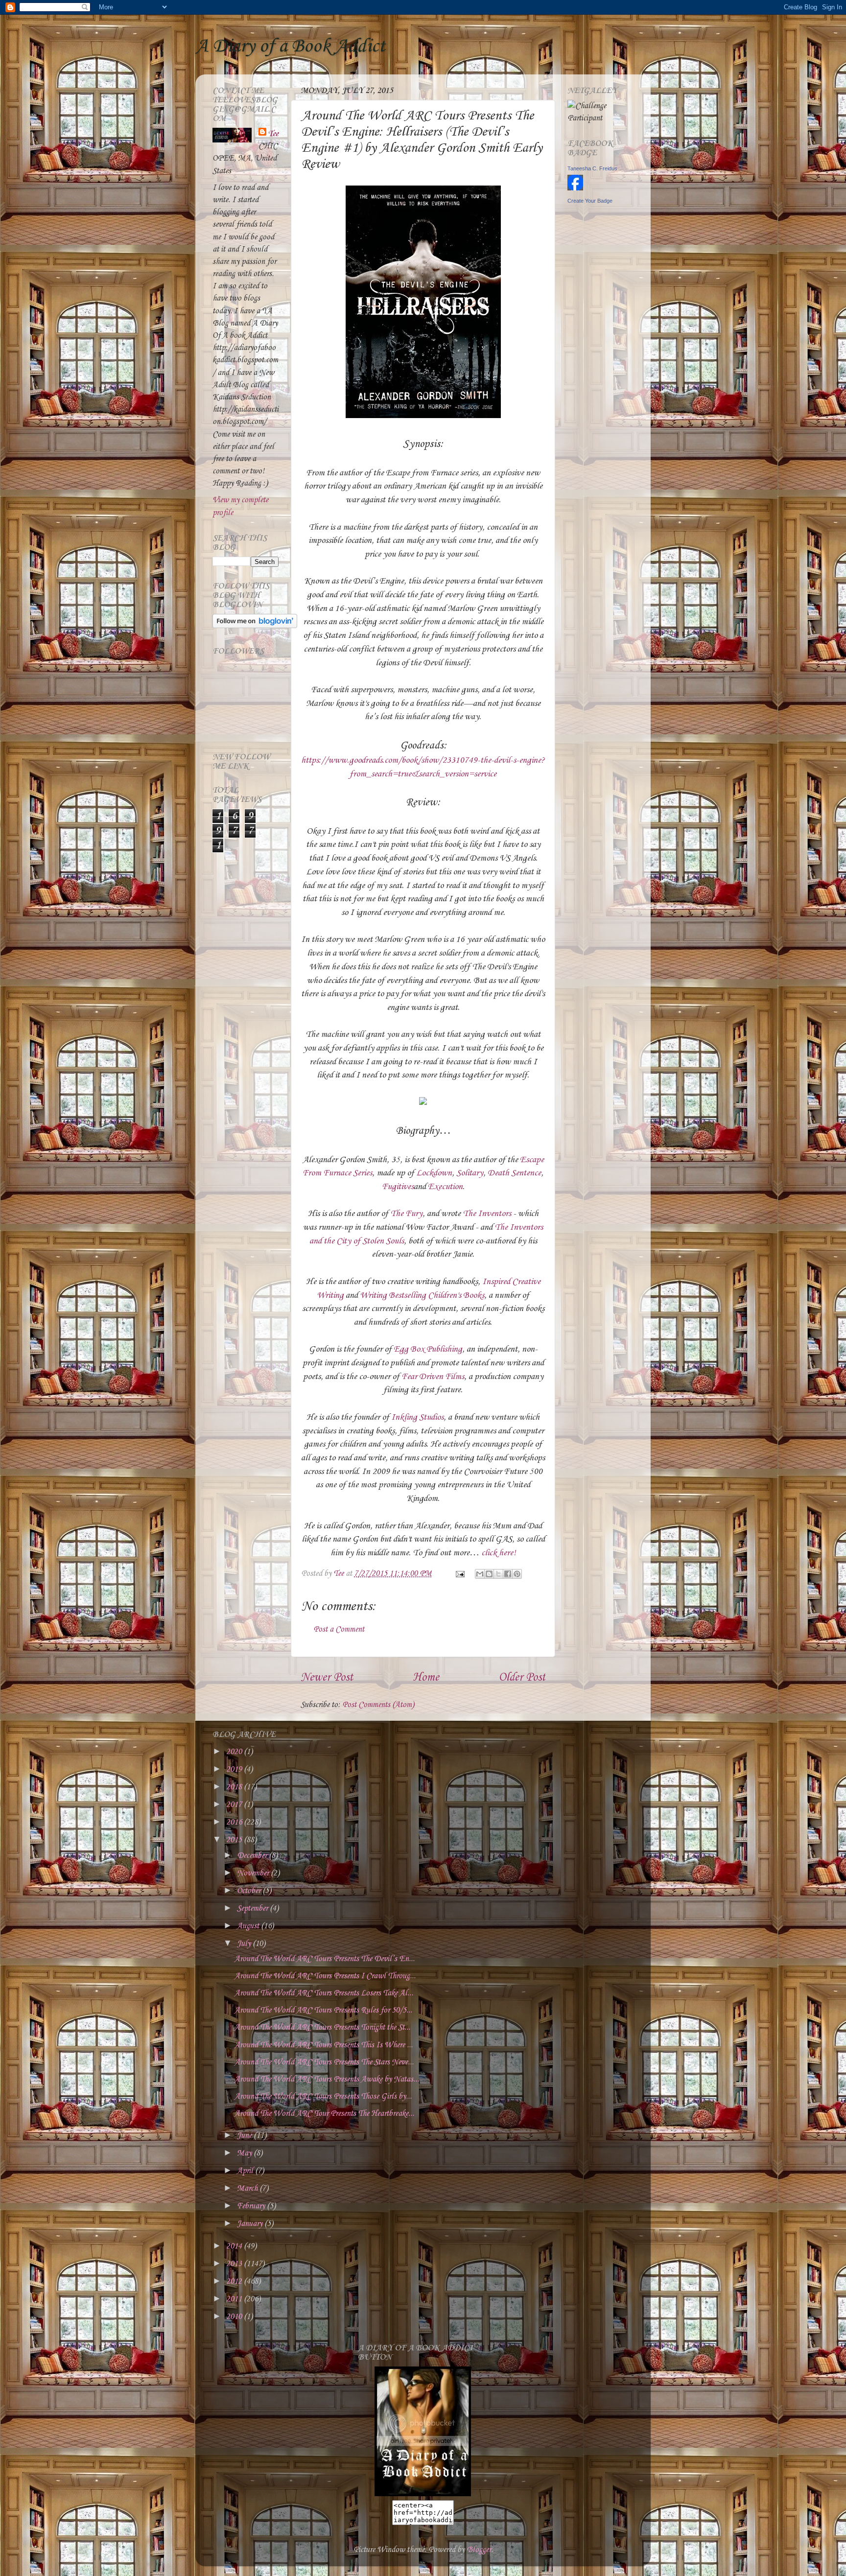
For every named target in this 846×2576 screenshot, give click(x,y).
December (253, 1856)
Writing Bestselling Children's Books (422, 1295)
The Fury (406, 1214)
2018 (235, 1787)
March (248, 2189)
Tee (273, 134)
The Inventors (487, 1214)
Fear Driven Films (433, 1377)
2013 (235, 2264)
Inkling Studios (417, 1417)
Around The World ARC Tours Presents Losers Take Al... (324, 1993)
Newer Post (327, 1678)
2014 (235, 2246)
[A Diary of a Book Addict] (423, 2494)
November (254, 1873)
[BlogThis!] (489, 1574)
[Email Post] (459, 1574)
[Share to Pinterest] (517, 1574)
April (246, 2171)
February (252, 2206)
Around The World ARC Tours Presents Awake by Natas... (327, 2079)
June (245, 2136)
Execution (445, 1187)
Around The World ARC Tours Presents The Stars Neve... (324, 2062)
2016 (235, 1822)
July (245, 1944)
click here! (499, 1553)
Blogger (479, 2550)
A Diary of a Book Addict (290, 47)
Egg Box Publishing (428, 1349)
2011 (235, 2299)
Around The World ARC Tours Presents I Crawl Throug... (325, 1976)
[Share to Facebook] (508, 1574)
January (251, 2224)
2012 (235, 2282)
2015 (235, 1840)
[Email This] (480, 1574)
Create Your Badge (590, 201)
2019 (235, 1769)
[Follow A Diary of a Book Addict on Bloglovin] (255, 626)
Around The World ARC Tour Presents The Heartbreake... (324, 2114)
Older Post (522, 1678)
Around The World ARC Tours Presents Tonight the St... (322, 2027)
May (245, 2153)
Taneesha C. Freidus (592, 168)
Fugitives (398, 1187)
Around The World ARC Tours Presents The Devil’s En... (325, 1959)
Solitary (470, 1173)
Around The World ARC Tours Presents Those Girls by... (323, 2096)
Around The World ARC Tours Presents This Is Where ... (324, 2045)
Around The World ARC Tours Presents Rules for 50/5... (323, 2010)
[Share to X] (498, 1574)
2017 (235, 1805)
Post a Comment (339, 1629)
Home (426, 1678)
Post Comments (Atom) (378, 1705)
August (249, 1926)
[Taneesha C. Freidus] (575, 188)
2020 (235, 1752)
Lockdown (434, 1173)
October (250, 1891)
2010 (235, 2317)
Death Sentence (514, 1173)
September (253, 1909)
